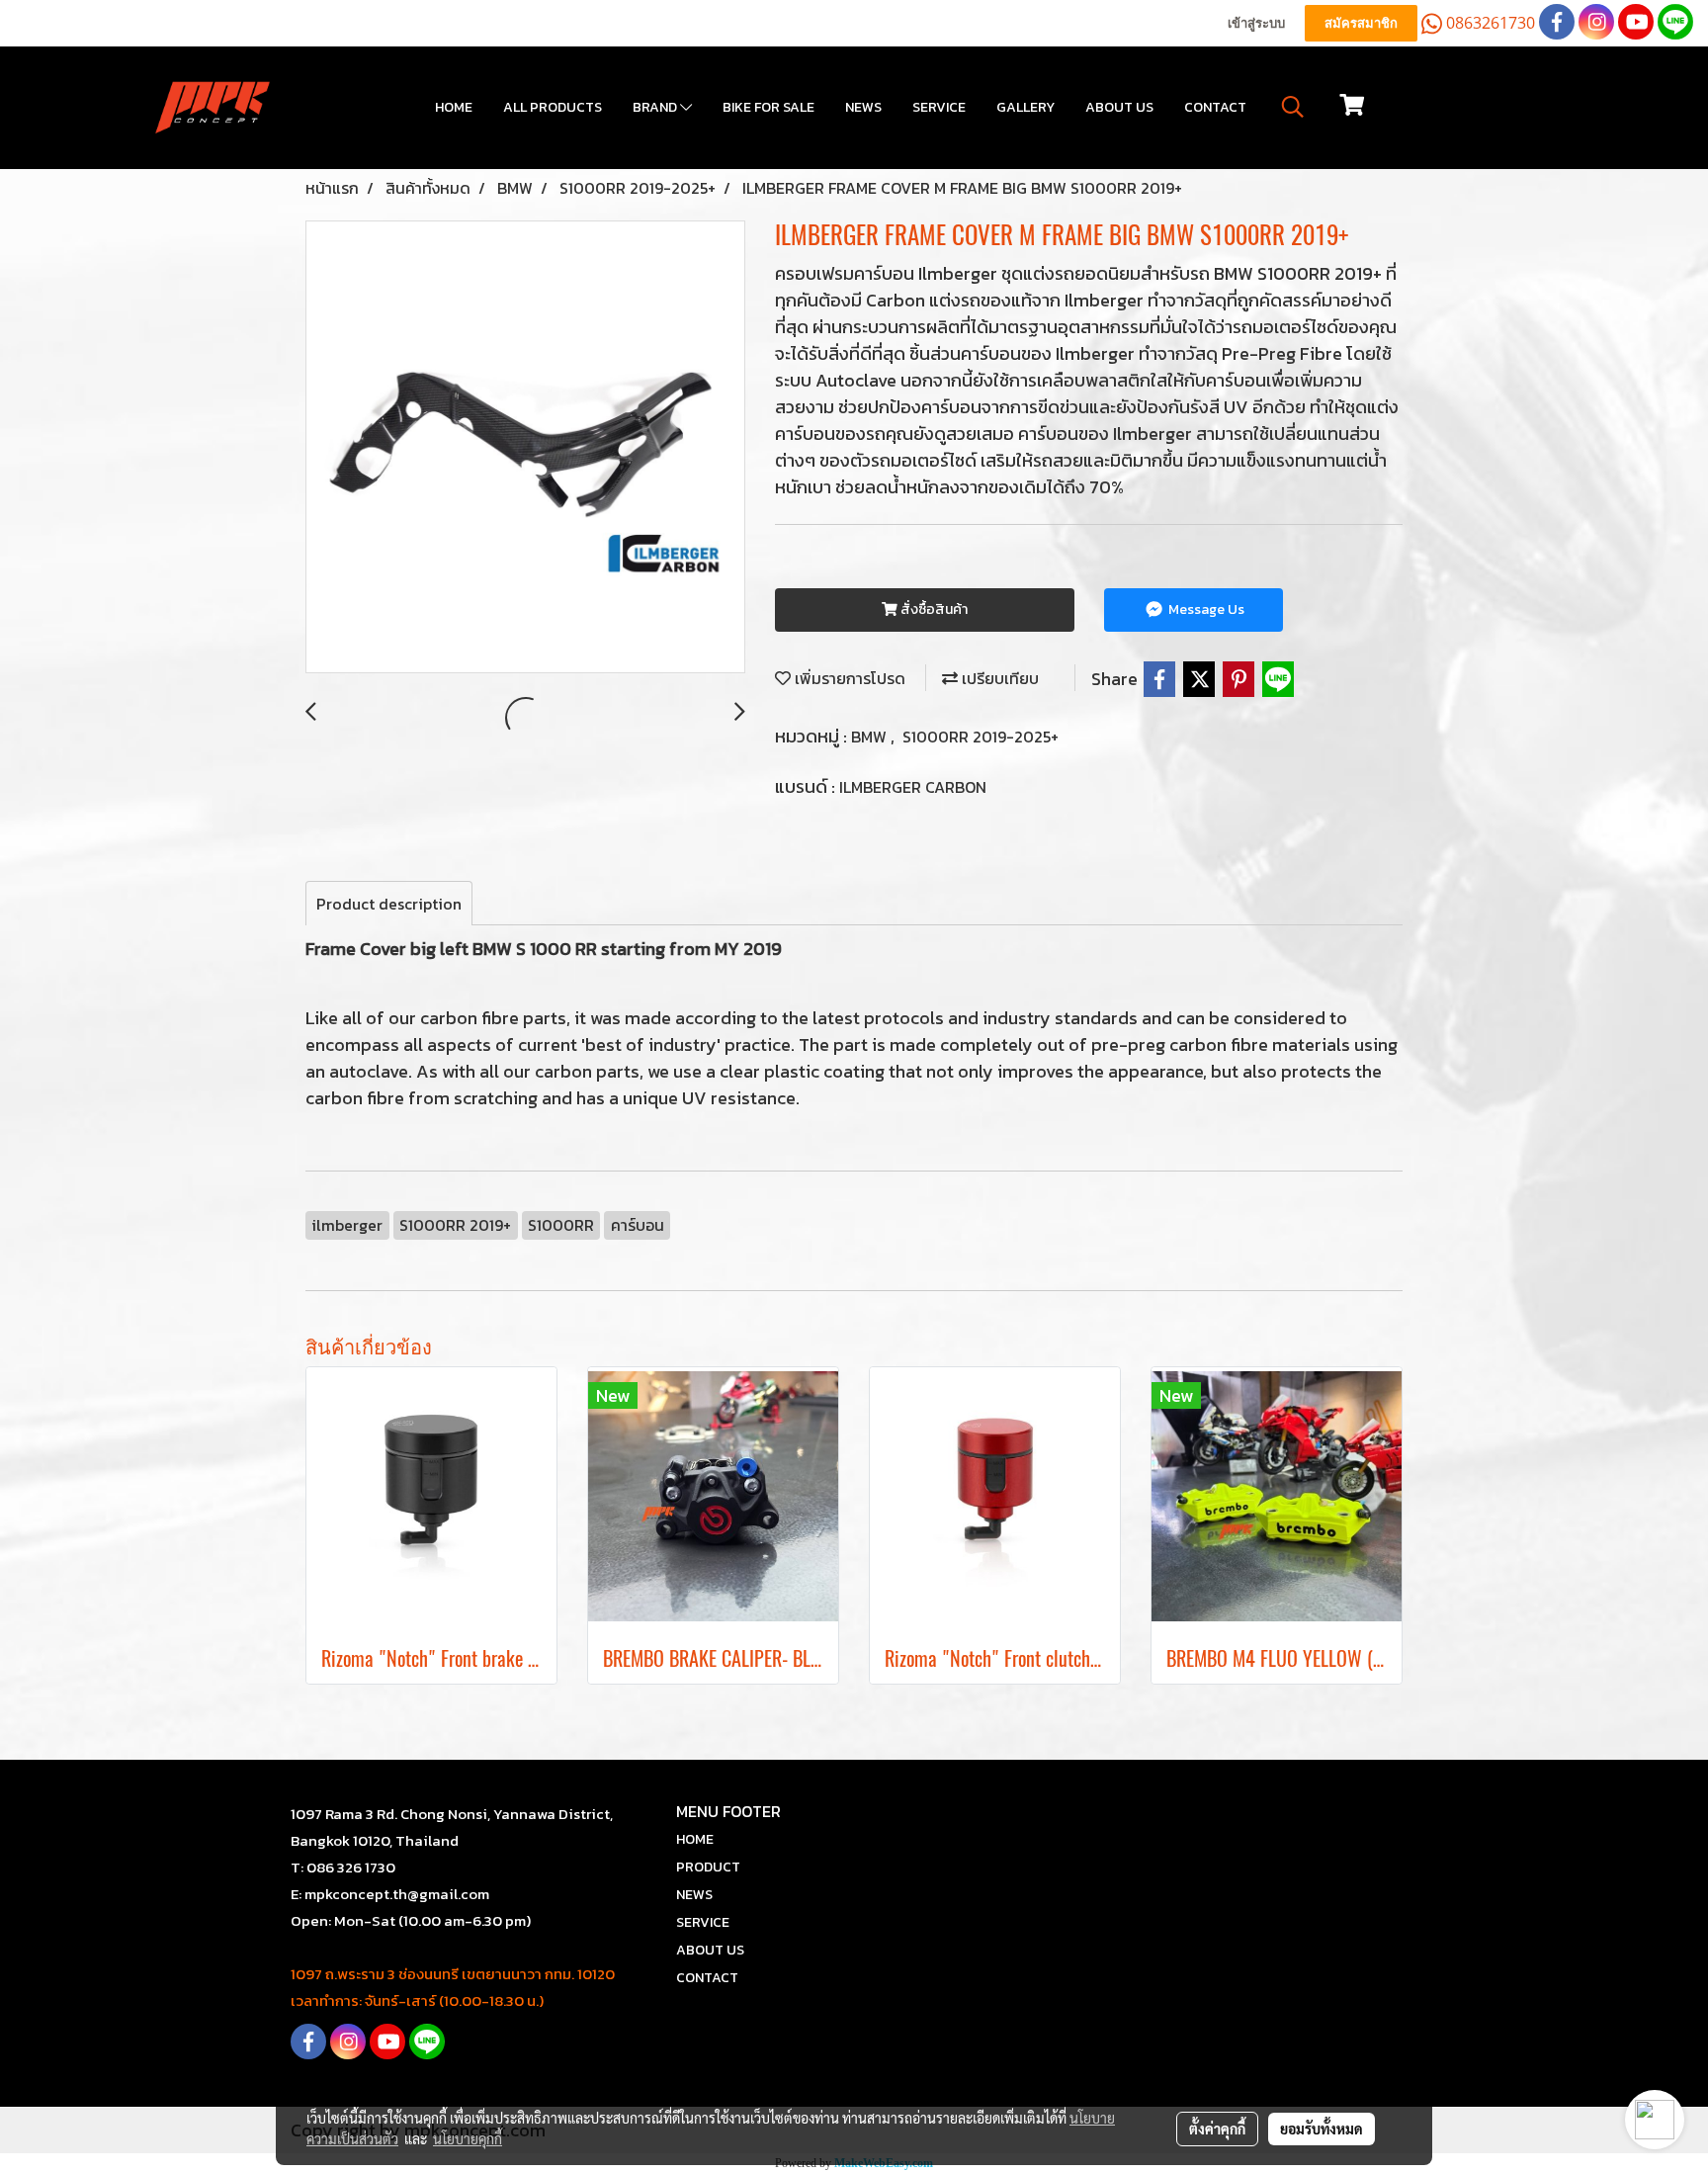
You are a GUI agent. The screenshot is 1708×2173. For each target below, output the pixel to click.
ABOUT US (1119, 107)
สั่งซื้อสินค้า (933, 609)
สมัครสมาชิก (1361, 23)
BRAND (656, 107)
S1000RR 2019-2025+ (981, 737)
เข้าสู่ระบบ (1256, 23)
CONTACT (1215, 107)
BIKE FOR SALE (769, 107)
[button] (1293, 107)
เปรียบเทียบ (998, 678)
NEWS (863, 107)
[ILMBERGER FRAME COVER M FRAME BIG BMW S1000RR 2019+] (525, 448)
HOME (454, 107)
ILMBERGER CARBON (913, 787)
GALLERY (1025, 107)
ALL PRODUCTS (553, 107)
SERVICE (939, 107)
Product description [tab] (389, 904)
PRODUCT (708, 1867)
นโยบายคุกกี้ (468, 2138)
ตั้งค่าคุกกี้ (1217, 2129)
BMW (871, 737)
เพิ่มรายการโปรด (848, 678)
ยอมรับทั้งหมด (1322, 2129)
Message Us (1205, 609)
